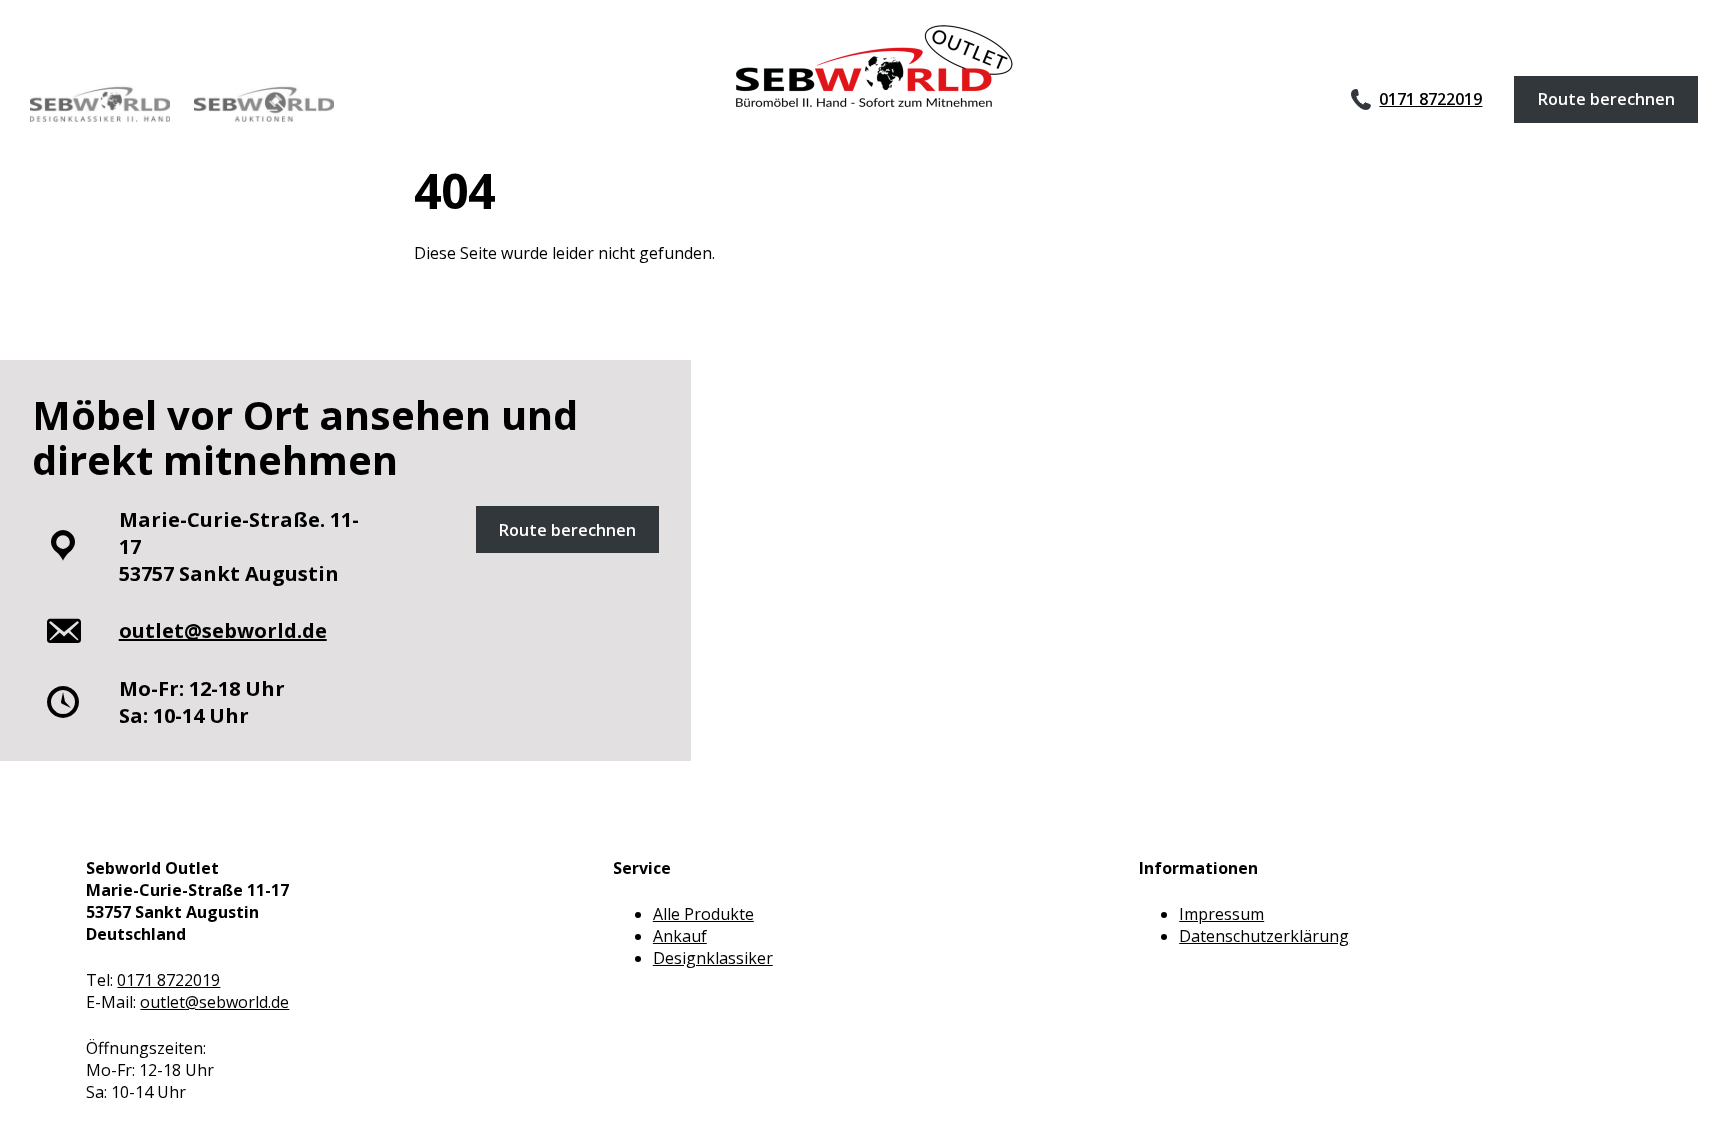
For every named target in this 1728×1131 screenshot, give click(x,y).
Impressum (1221, 914)
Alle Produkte (703, 914)
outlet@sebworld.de (214, 1002)
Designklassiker (713, 958)
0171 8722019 (1430, 99)
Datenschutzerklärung (1264, 936)
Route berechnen (1606, 99)
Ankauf (680, 936)
